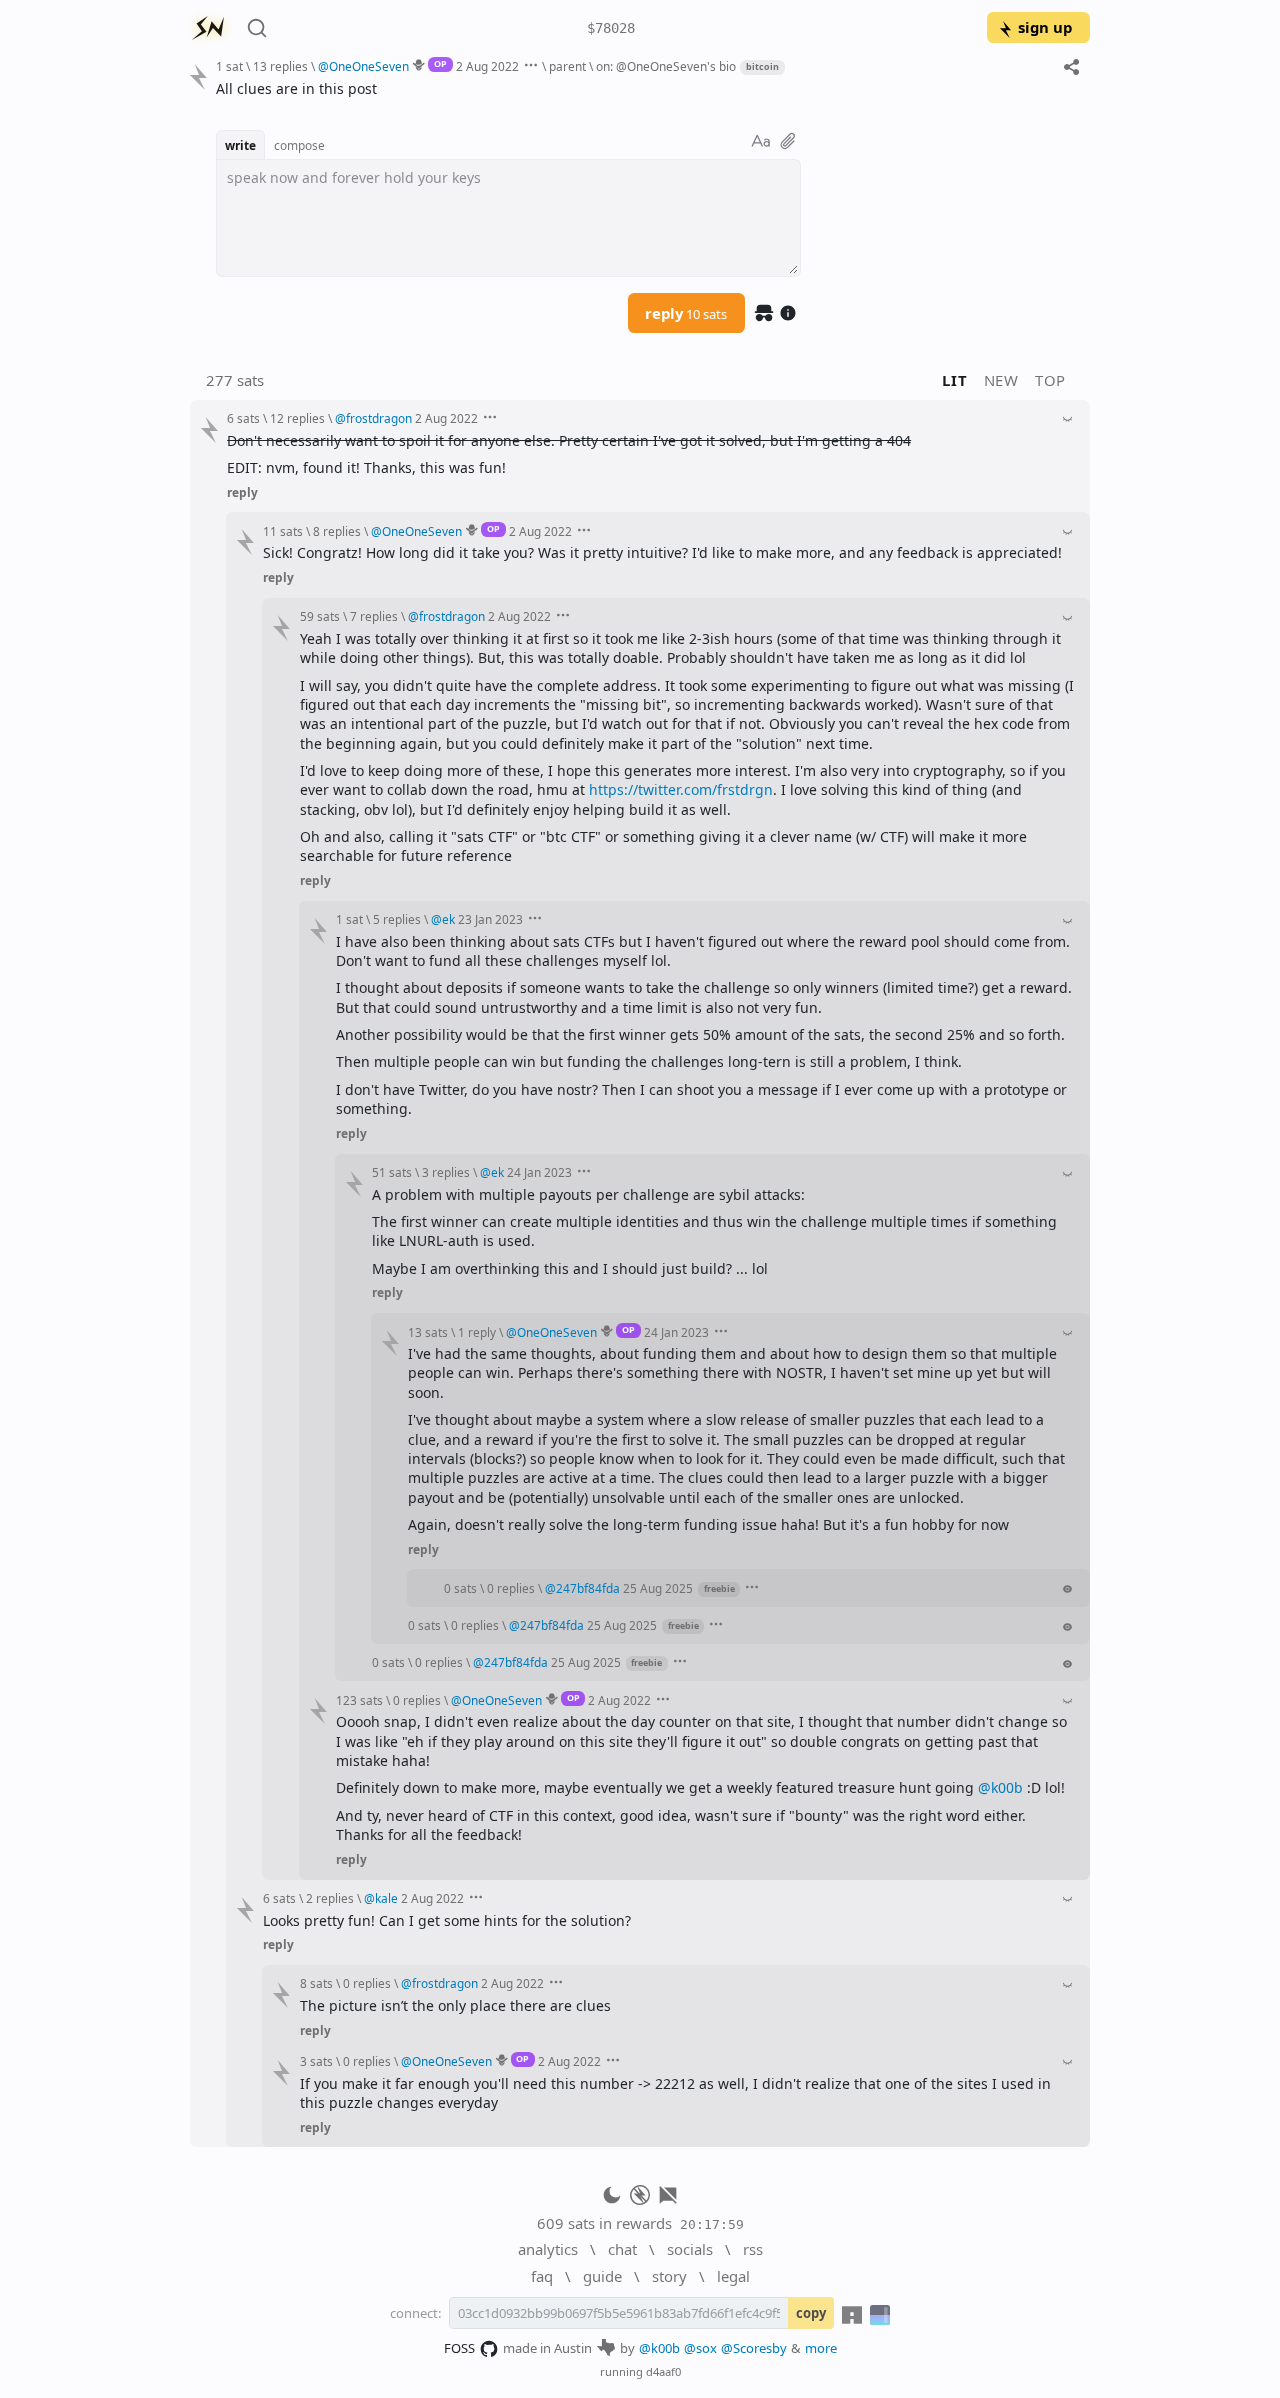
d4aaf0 (663, 2371)
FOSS (459, 2348)
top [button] (1050, 380)
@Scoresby (754, 2348)
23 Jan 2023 (490, 919)
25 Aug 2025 (658, 1588)
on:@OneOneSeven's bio (666, 66)
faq (542, 2276)
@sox (700, 2348)
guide (602, 2276)
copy (811, 2313)
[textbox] (645, 88)
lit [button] (954, 380)
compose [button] (299, 145)
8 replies (337, 531)
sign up (1045, 27)
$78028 (611, 28)
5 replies (397, 919)
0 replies (511, 1588)
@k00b (1000, 1787)
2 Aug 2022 (487, 66)
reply (686, 313)
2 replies (330, 1898)
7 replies (374, 616)
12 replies (297, 418)
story (669, 2276)
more (821, 2348)
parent (567, 66)
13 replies (280, 66)
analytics (548, 2249)
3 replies (446, 1172)
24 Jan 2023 (539, 1172)
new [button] (1001, 380)
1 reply (477, 1332)
